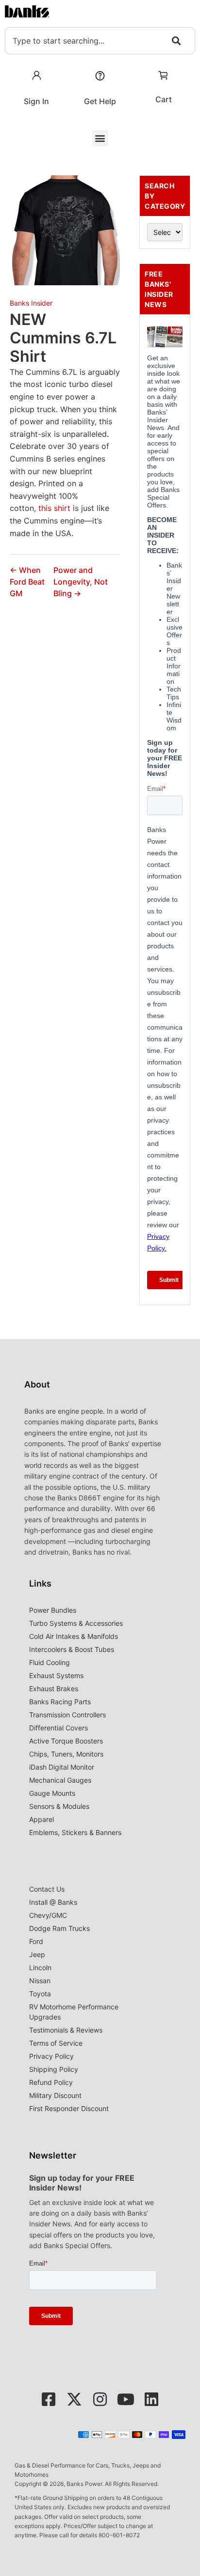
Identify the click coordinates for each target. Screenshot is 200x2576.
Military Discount (55, 2095)
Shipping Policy (54, 2069)
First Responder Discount (69, 2108)
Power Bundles (53, 1610)
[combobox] (100, 41)
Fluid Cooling (50, 1662)
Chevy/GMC (48, 1915)
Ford (36, 1941)
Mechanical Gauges (60, 1780)
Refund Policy (51, 2082)
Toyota (40, 1994)
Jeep (37, 1954)
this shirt (54, 508)
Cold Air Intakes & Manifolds (74, 1636)
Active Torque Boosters (66, 1741)
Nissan (40, 1981)
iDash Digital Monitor (62, 1767)
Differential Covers (58, 1728)
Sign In (36, 101)
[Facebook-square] (49, 2399)
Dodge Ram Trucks (59, 1928)
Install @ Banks (53, 1902)
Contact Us (47, 1889)
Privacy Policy (51, 2056)
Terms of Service (56, 2043)
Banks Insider (31, 303)
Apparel (42, 1819)
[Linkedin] (151, 2399)
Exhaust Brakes (54, 1689)
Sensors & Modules (59, 1806)
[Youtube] (126, 2399)
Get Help (100, 101)
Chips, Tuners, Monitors (66, 1754)
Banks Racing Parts (60, 1702)
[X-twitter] (74, 2399)
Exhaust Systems (56, 1675)
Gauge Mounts (52, 1793)
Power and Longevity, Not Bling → (81, 582)
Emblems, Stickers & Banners (75, 1832)
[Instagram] (100, 2399)
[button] (100, 138)
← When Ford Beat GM (27, 582)
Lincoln (40, 1967)
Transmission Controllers (67, 1715)
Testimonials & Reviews (66, 2030)
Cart (164, 99)
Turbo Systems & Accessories (76, 1623)
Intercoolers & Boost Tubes (72, 1649)
